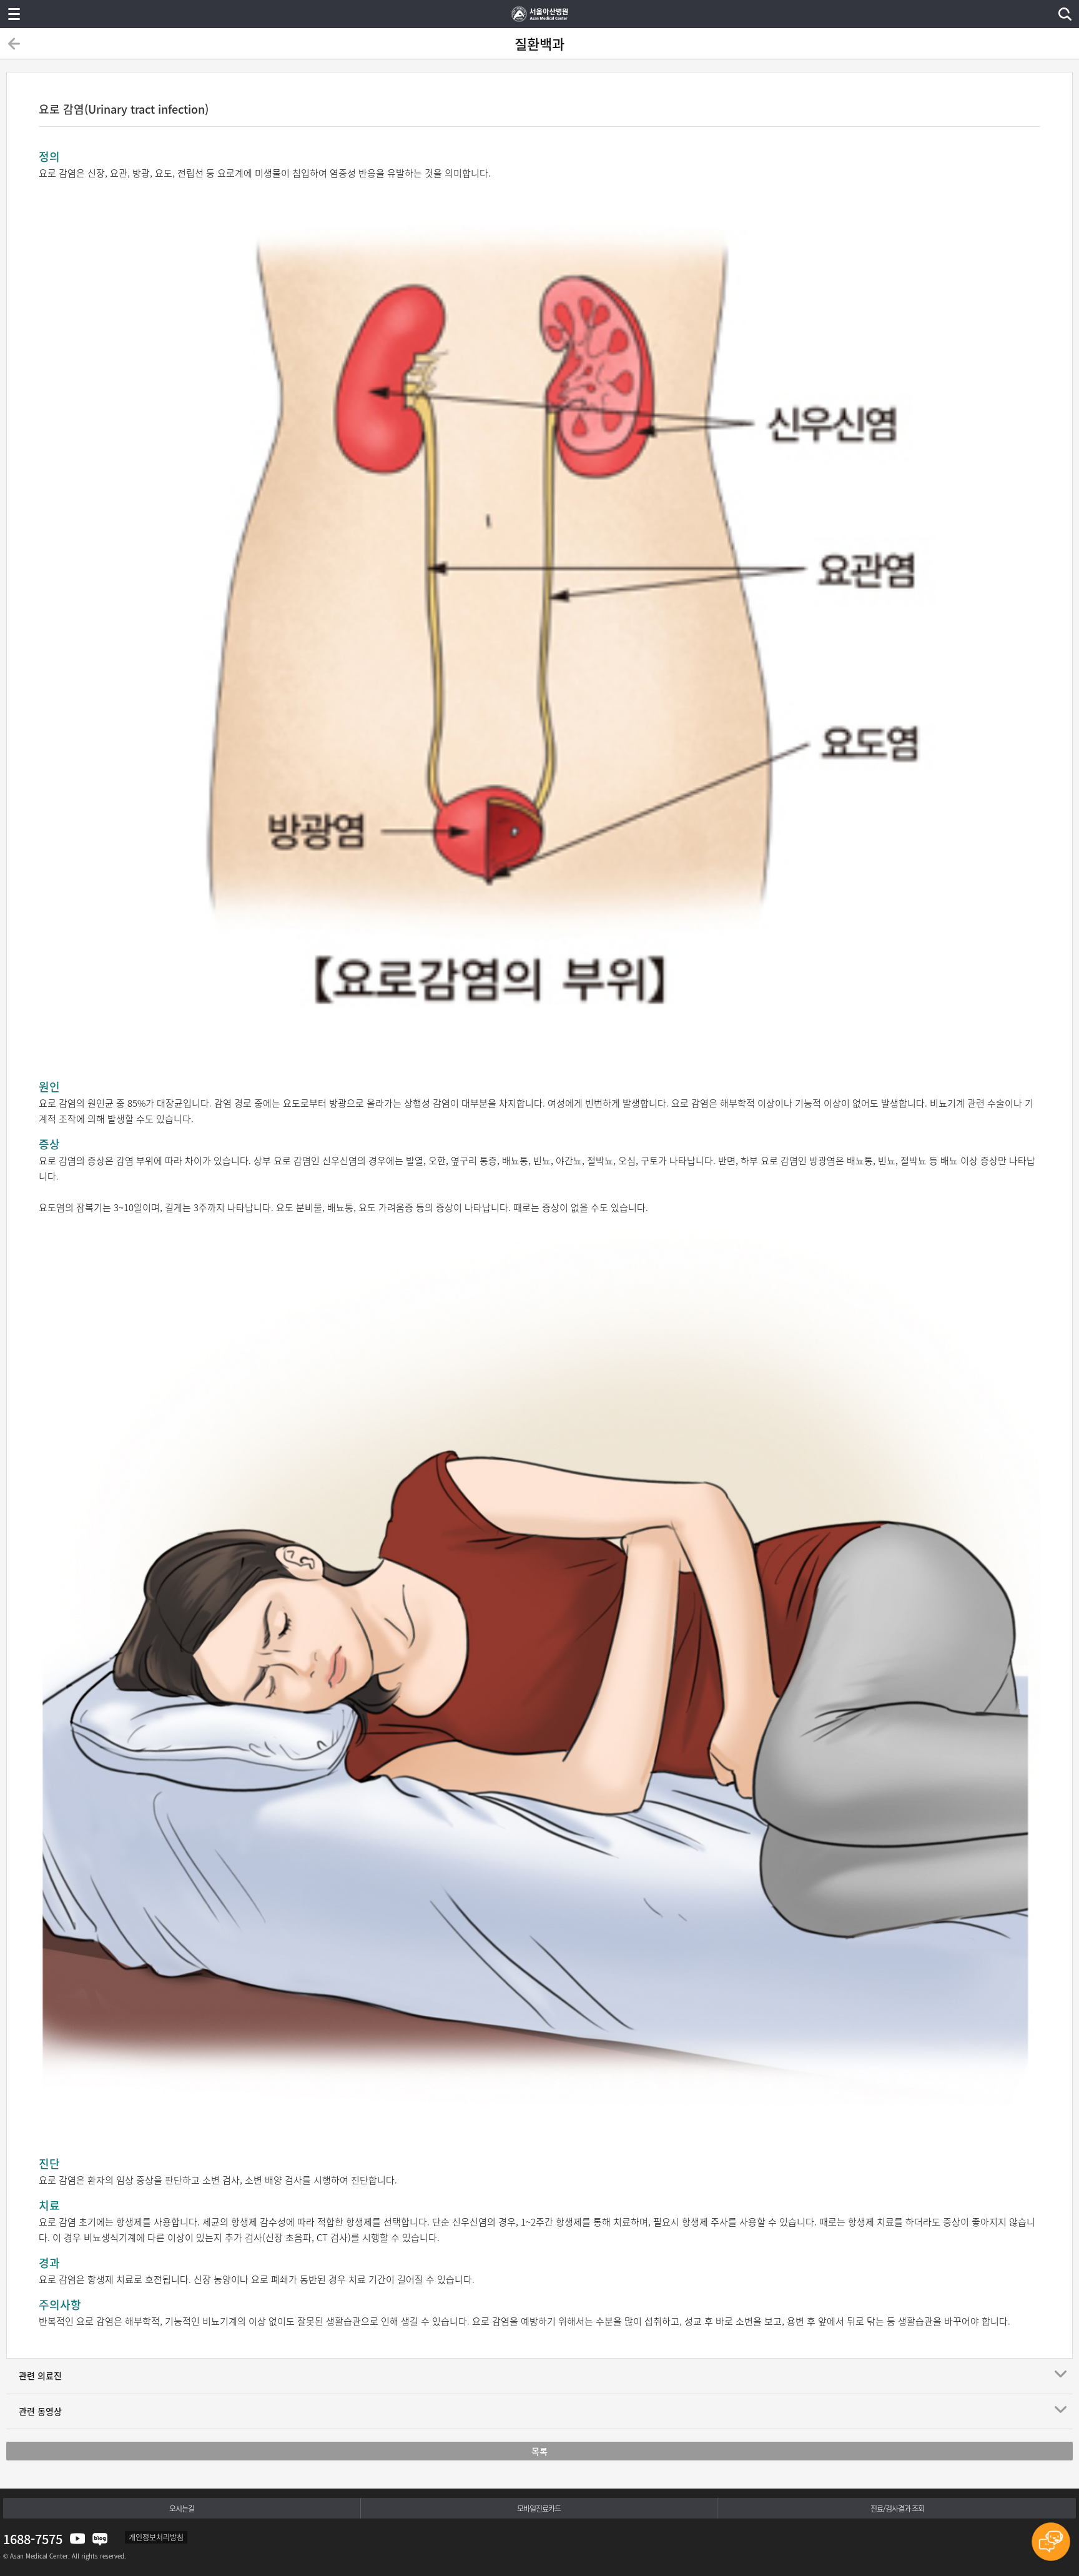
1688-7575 (33, 2539)
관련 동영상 (40, 2411)
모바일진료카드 (539, 2509)
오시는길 (182, 2509)
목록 (539, 2451)
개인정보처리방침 (156, 2537)
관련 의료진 (40, 2375)
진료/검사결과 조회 (897, 2509)
